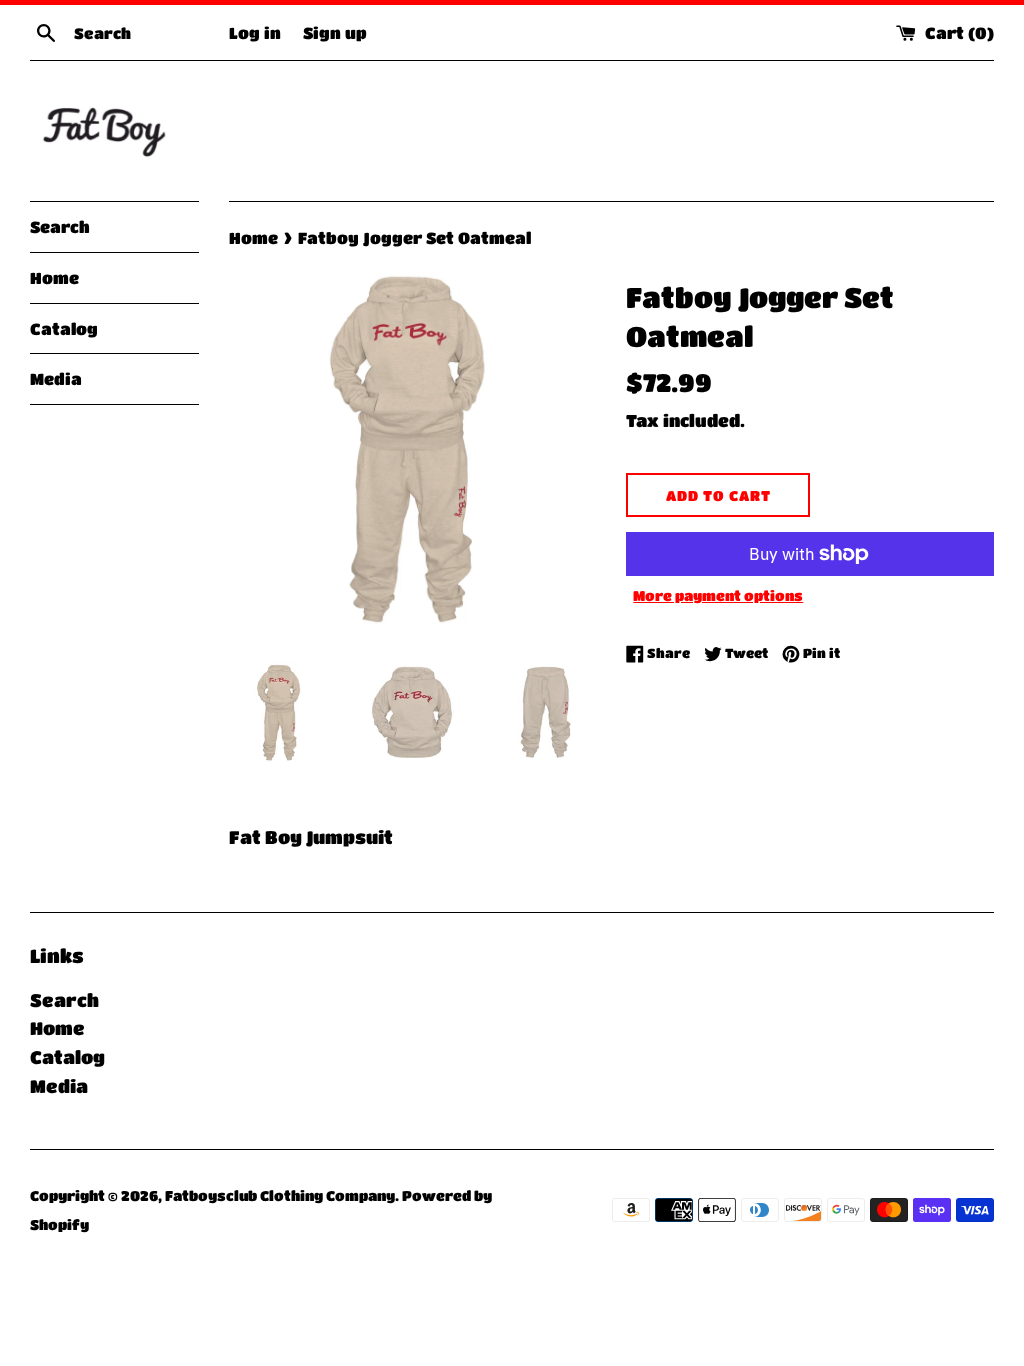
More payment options (718, 595)
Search (60, 226)
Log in (255, 32)
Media (56, 378)
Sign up (335, 32)
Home (54, 277)
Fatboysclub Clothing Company (280, 1195)
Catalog (64, 328)
